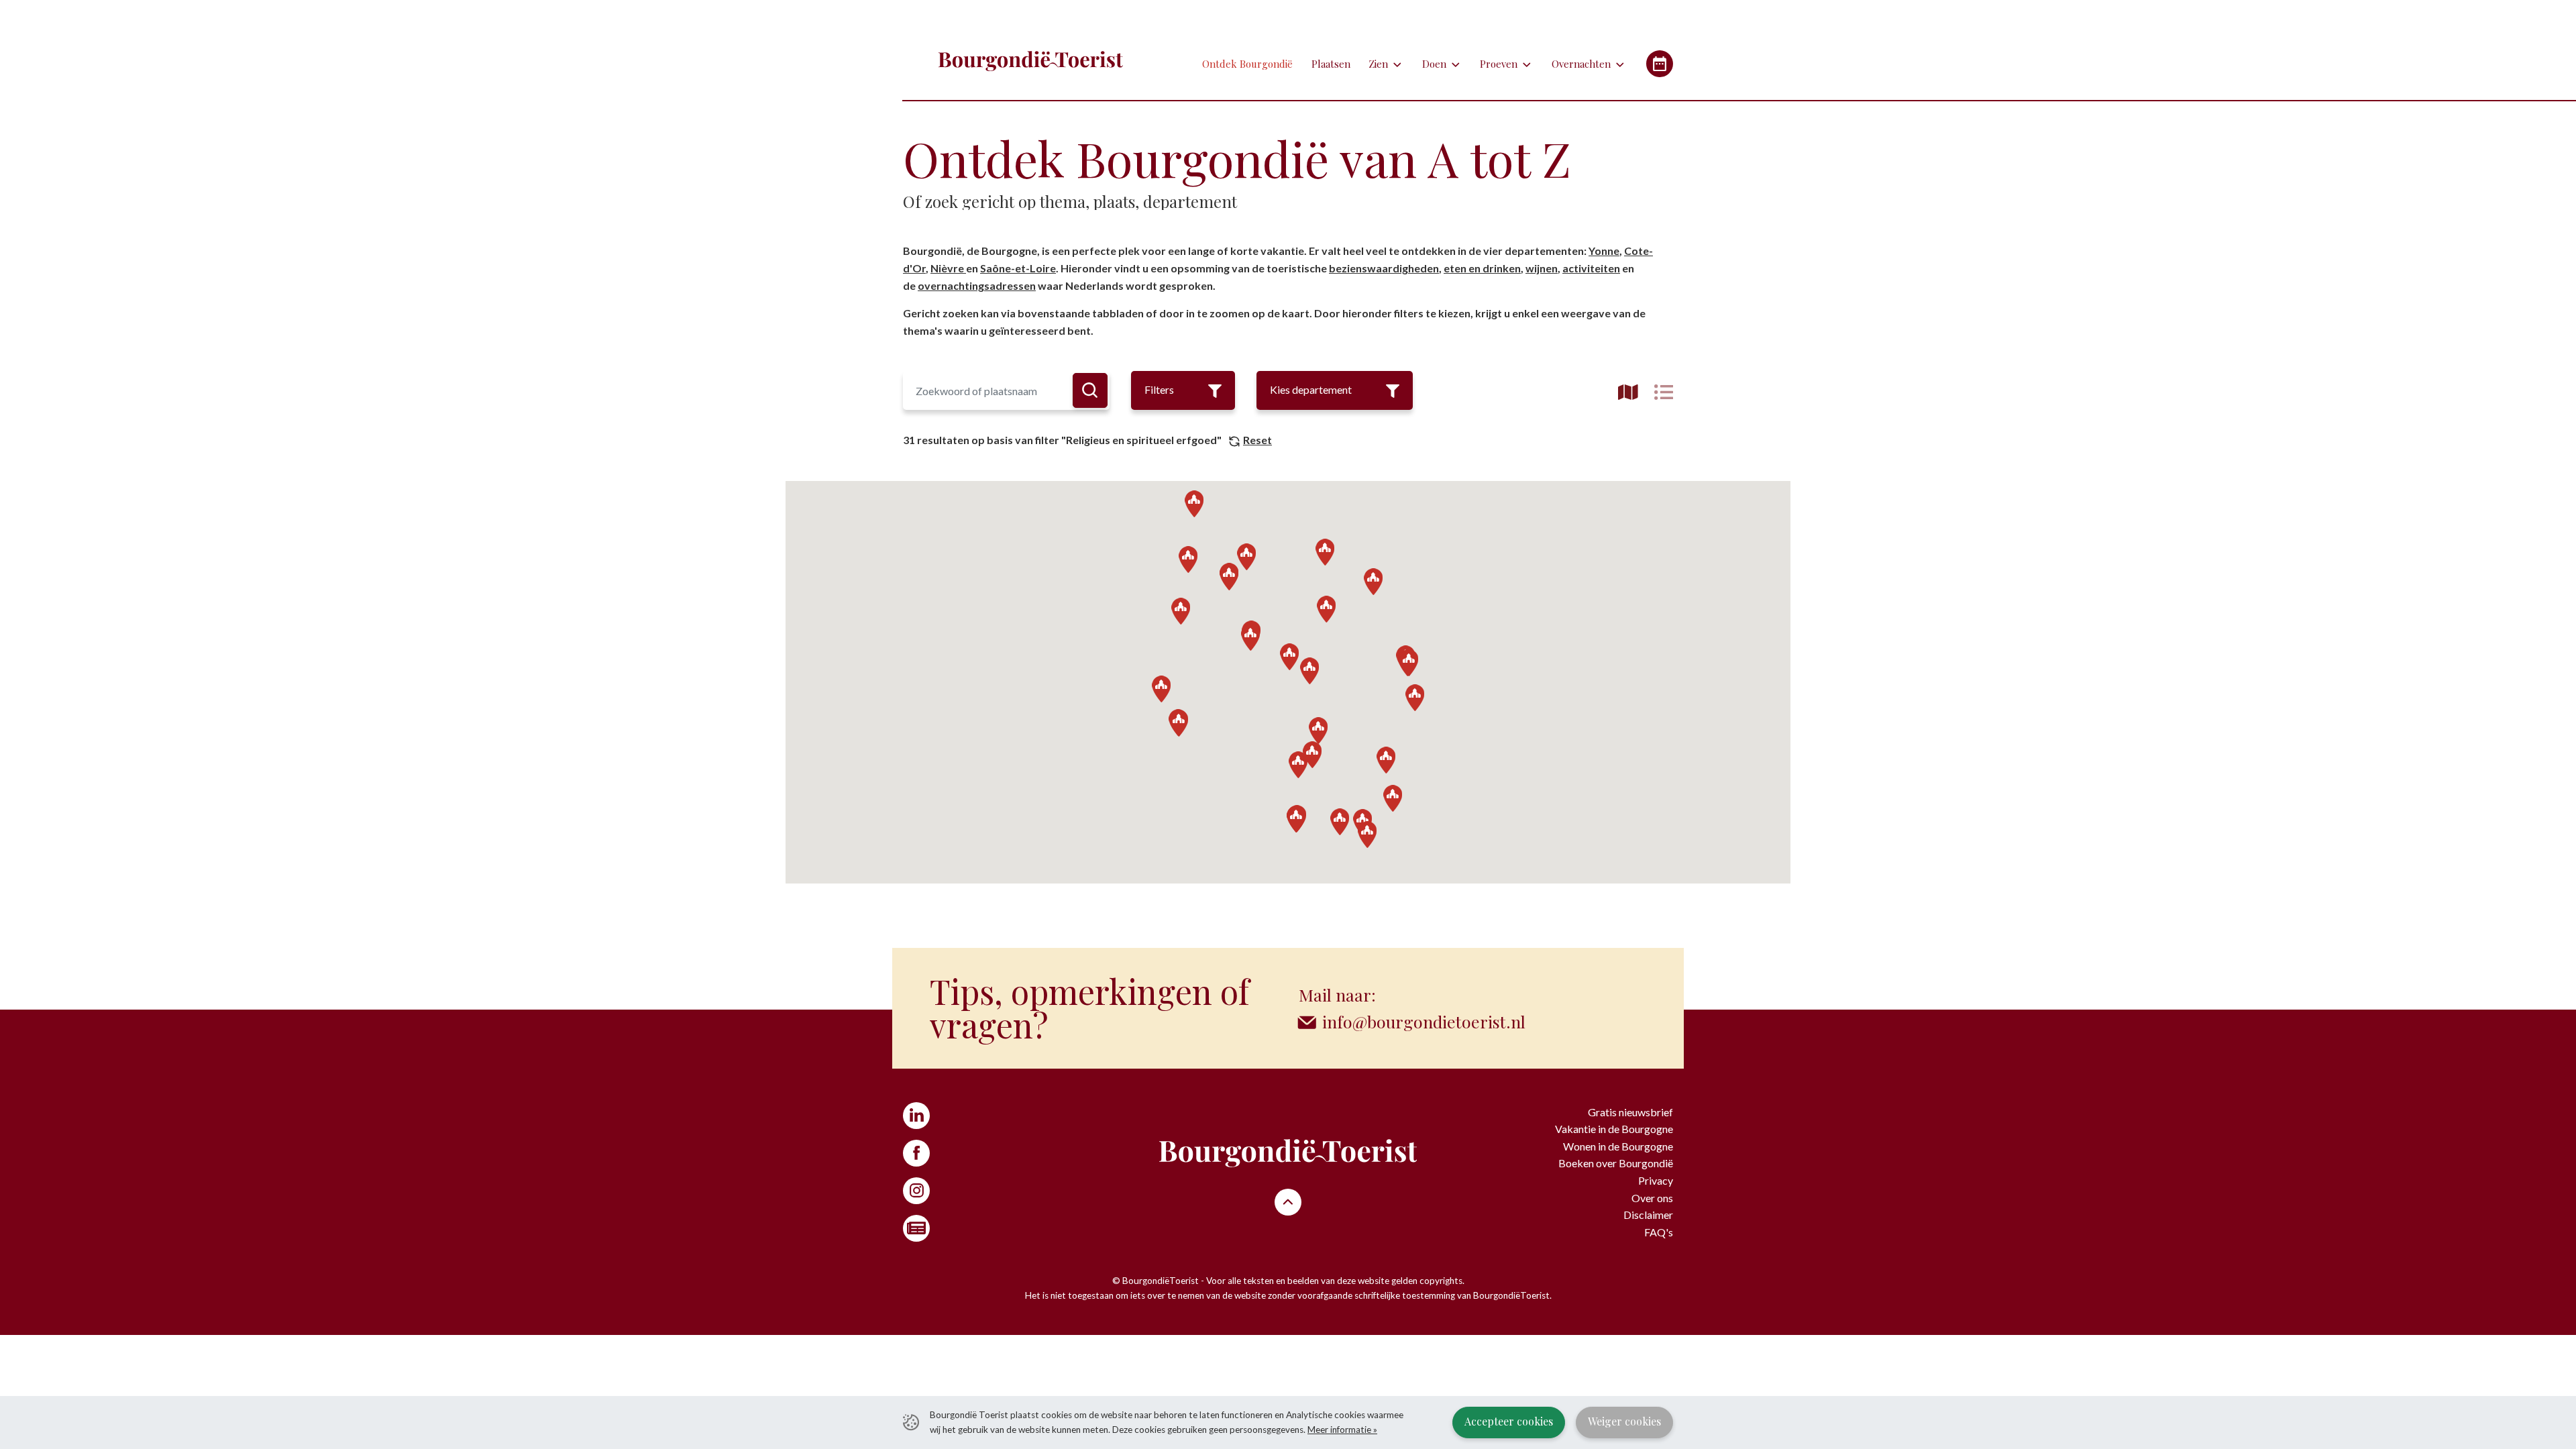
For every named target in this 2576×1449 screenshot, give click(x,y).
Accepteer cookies (1509, 1421)
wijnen (1542, 268)
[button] (1289, 657)
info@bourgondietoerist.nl (1424, 1021)
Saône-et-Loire (1018, 268)
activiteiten (1591, 268)
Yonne (1604, 251)
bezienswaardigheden (1384, 268)
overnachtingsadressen (977, 285)
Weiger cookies (1624, 1421)
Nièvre (948, 268)
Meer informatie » (1342, 1430)
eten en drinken (1482, 268)
